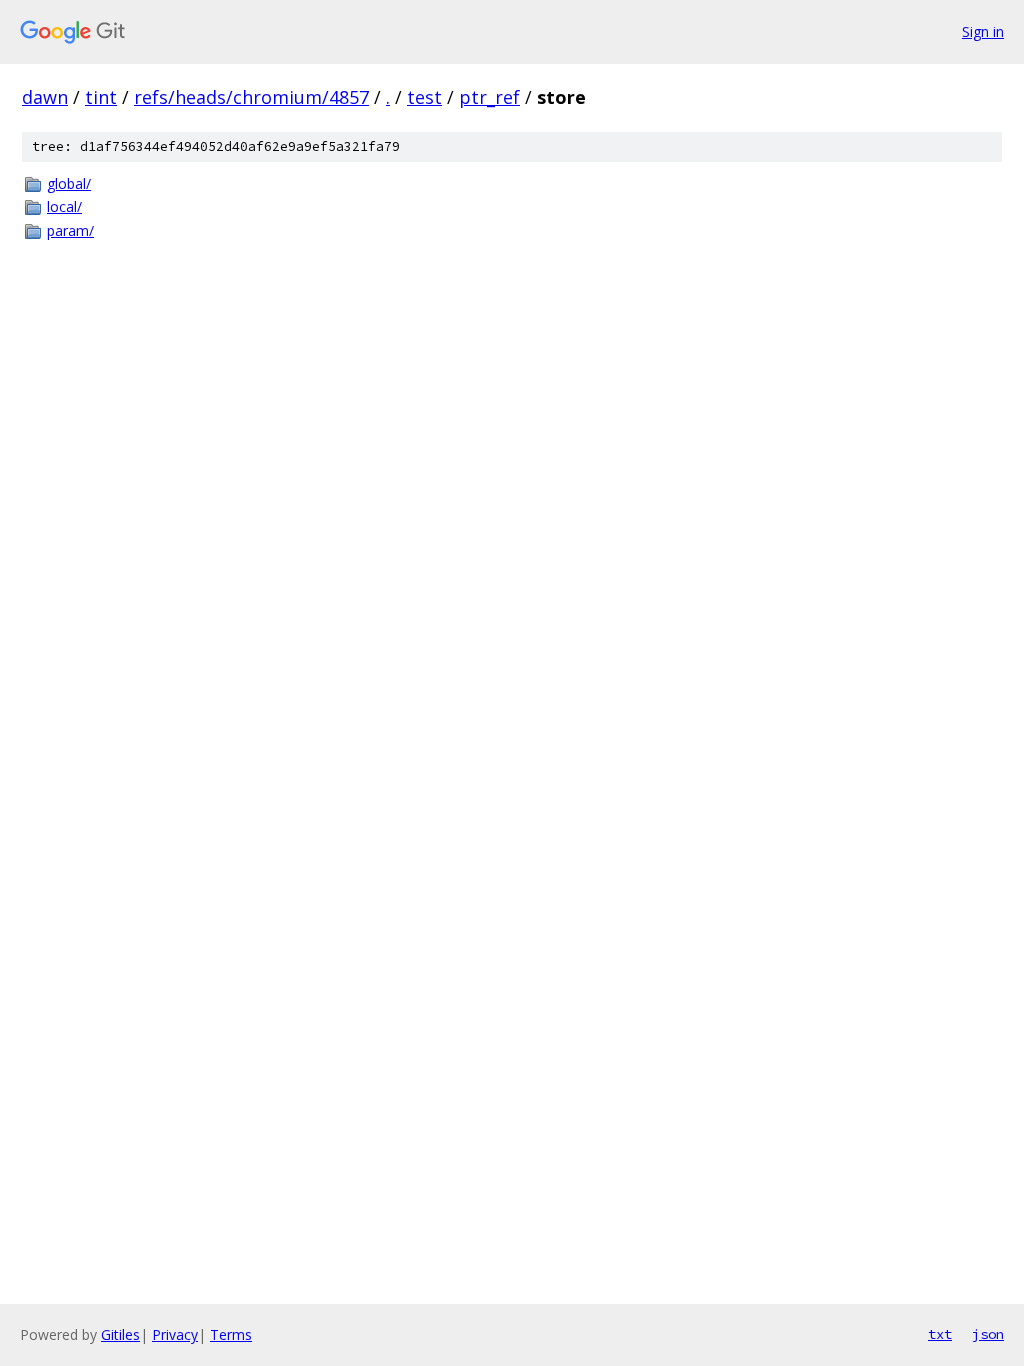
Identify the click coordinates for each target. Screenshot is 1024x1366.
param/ (70, 230)
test (424, 97)
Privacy (175, 1334)
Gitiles (120, 1334)
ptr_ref (489, 97)
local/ (64, 206)
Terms (231, 1334)
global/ (69, 183)
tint (101, 97)
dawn (45, 97)
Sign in (983, 31)
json (988, 1334)
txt (940, 1334)
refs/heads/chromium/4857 (251, 97)
